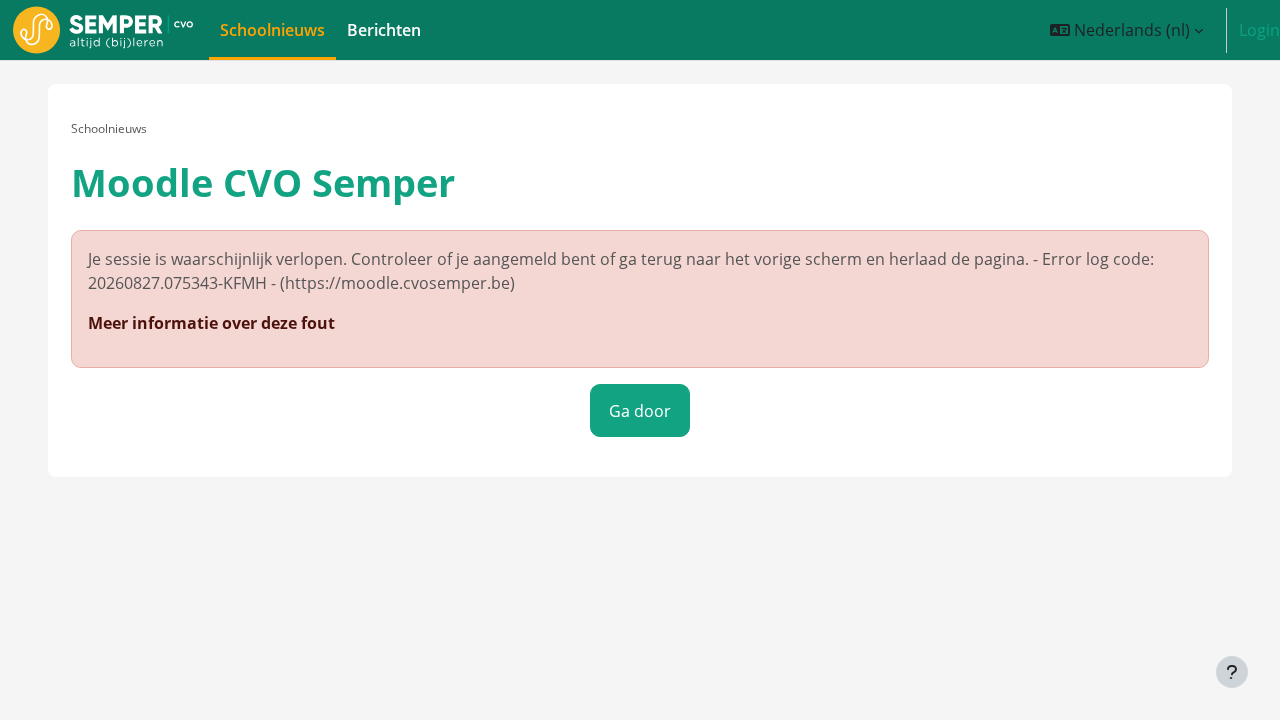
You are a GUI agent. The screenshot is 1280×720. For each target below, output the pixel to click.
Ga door (640, 411)
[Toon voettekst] (1232, 672)
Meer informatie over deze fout (211, 323)
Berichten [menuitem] (384, 30)
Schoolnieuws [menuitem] (272, 30)
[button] (1127, 30)
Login (1259, 30)
